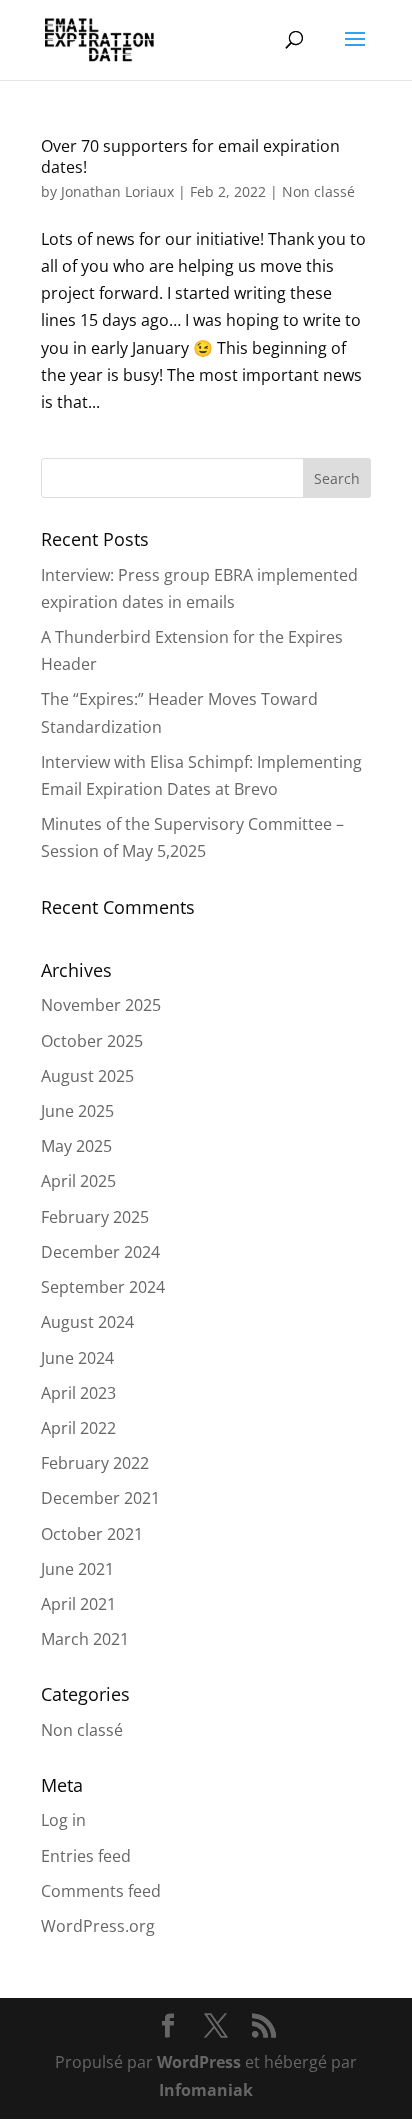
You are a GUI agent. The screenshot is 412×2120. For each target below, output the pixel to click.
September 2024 (103, 1287)
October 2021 (92, 1534)
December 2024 (100, 1252)
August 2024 (87, 1322)
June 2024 (77, 1358)
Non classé (318, 191)
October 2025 (92, 1041)
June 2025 (77, 1111)
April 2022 (78, 1428)
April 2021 (78, 1604)
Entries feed (86, 1856)
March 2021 (85, 1639)
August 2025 (87, 1076)
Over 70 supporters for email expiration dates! (190, 156)
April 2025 (78, 1181)
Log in (63, 1820)
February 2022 (95, 1463)
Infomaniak (206, 2090)
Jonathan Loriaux (117, 191)
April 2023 (78, 1393)
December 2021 (100, 1498)
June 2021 (77, 1569)
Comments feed (101, 1891)
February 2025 (95, 1217)
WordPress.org (98, 1926)
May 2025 (76, 1146)
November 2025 (101, 1005)
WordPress (199, 2062)
